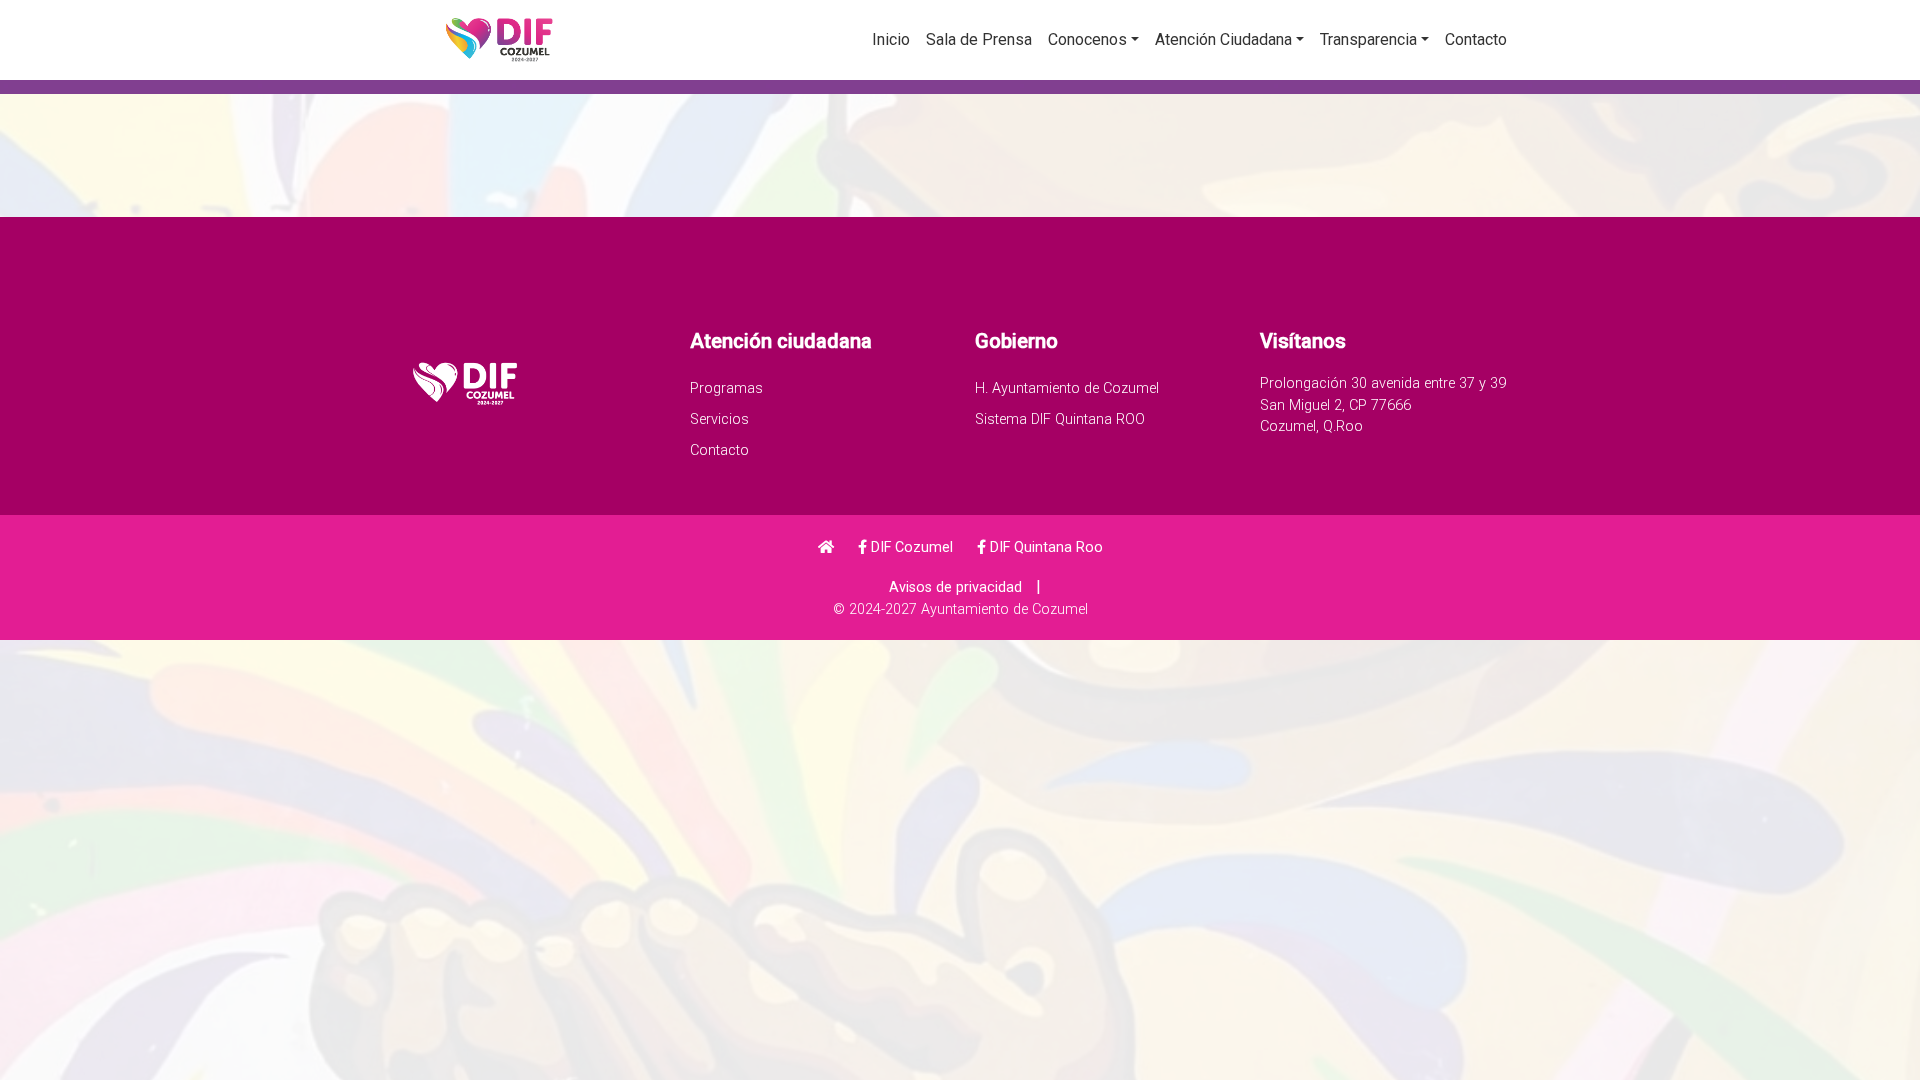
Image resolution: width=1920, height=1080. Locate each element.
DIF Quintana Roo (1044, 547)
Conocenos (1087, 39)
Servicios (719, 419)
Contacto (1476, 39)
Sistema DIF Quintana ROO (1060, 419)
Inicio (891, 39)
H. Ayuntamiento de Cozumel (1067, 388)
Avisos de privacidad (955, 587)
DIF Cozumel (910, 547)
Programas (726, 388)
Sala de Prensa (979, 39)
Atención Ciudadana (1223, 39)
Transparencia (1368, 39)
